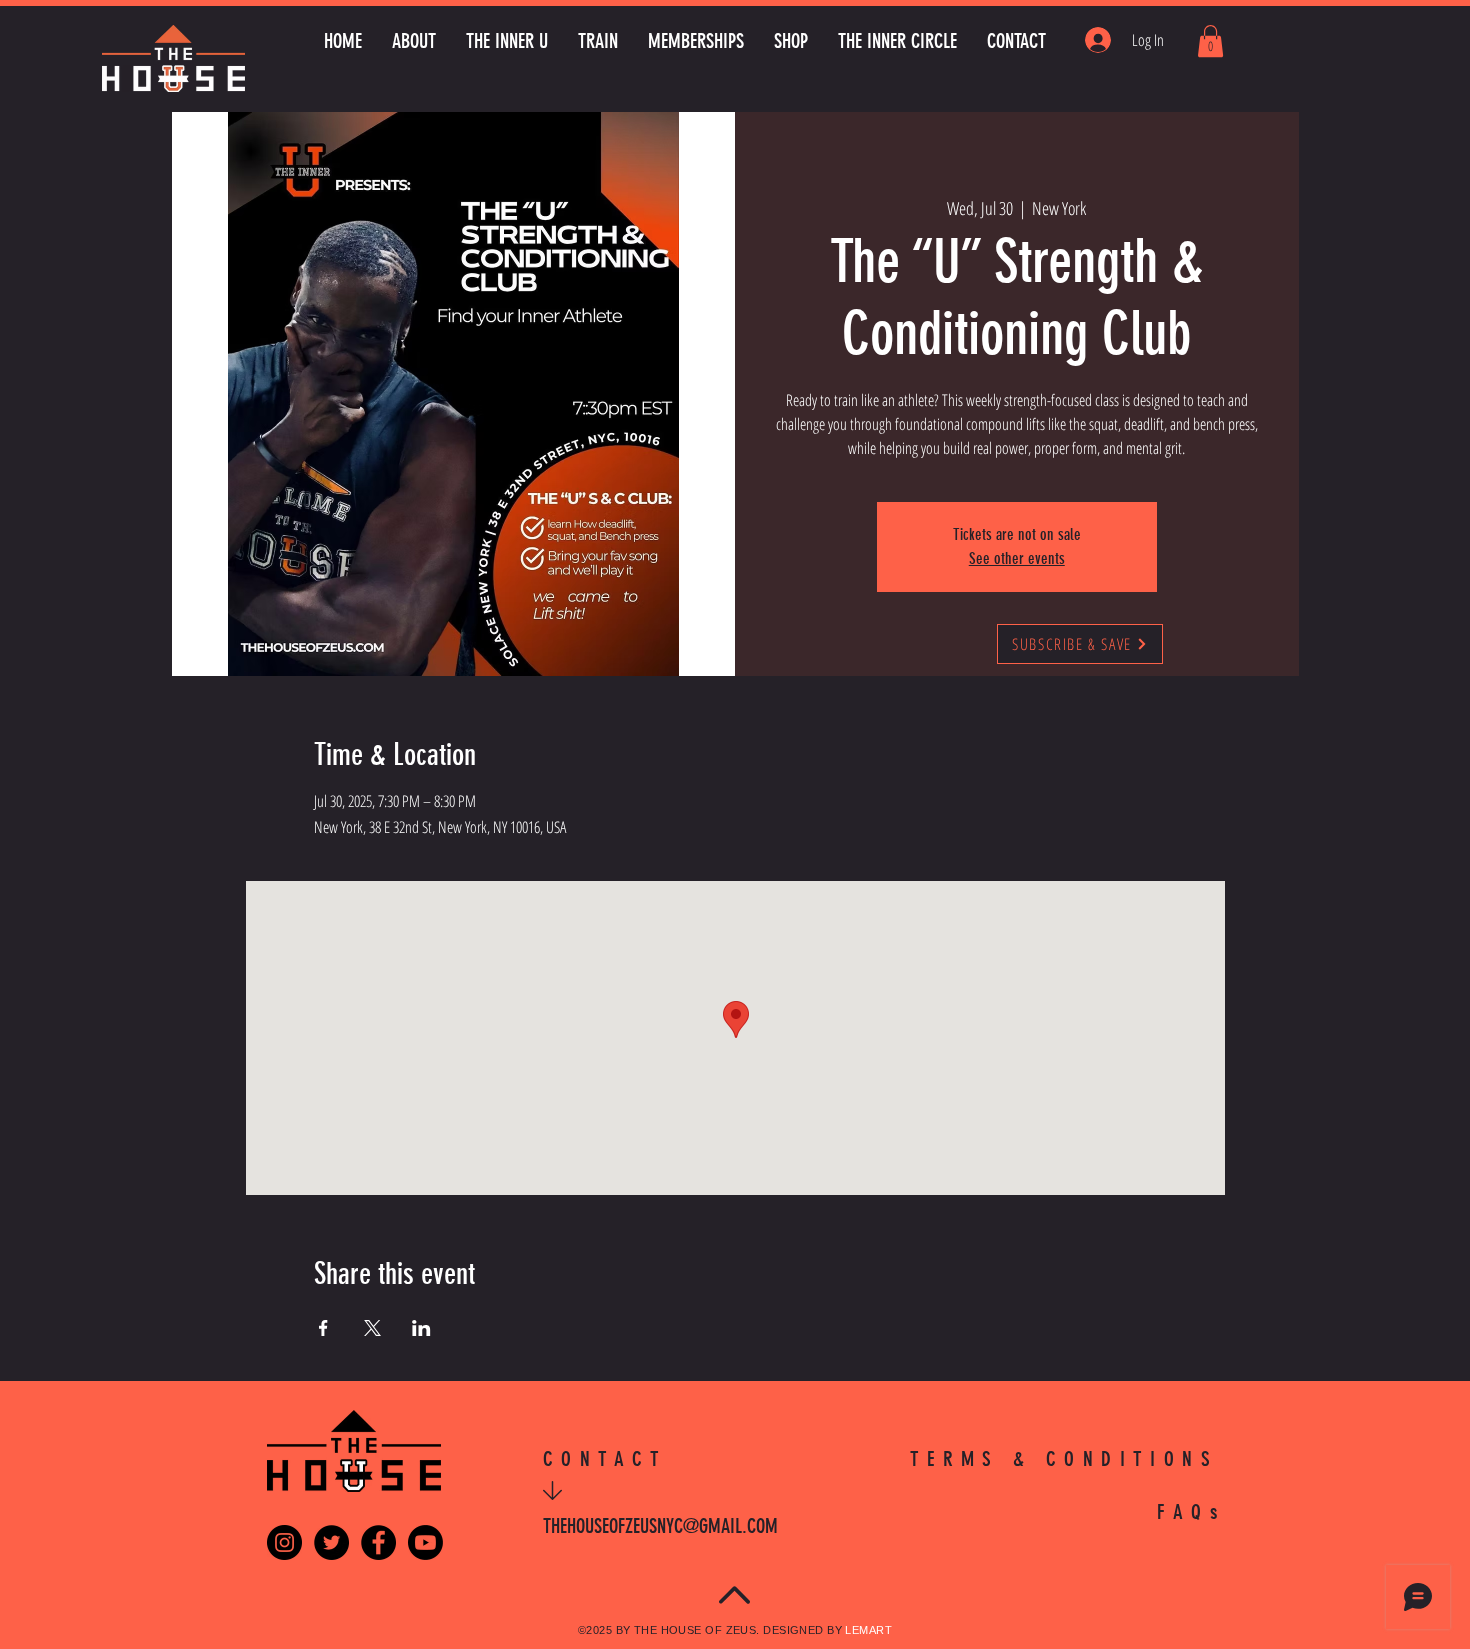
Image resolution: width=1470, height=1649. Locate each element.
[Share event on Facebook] (323, 1328)
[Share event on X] (372, 1328)
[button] (1210, 41)
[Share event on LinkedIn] (421, 1328)
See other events (1017, 558)
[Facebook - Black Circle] (378, 1542)
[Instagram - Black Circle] (284, 1542)
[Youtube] (425, 1542)
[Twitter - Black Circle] (331, 1542)
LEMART (868, 1630)
